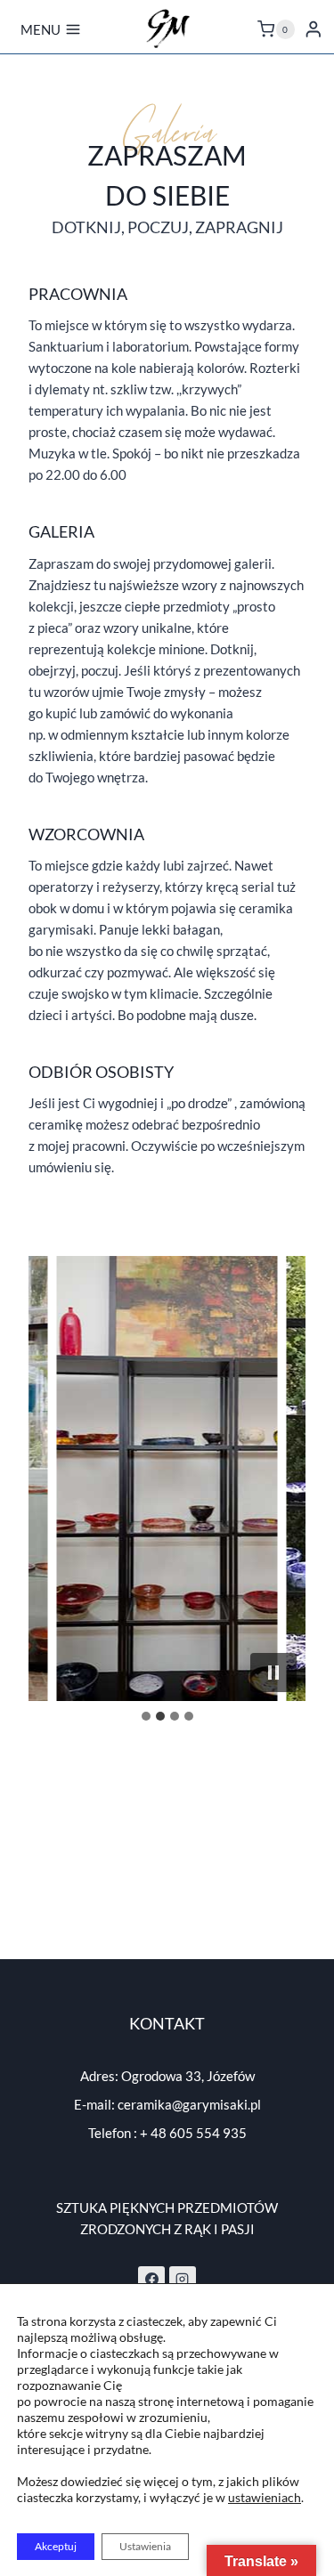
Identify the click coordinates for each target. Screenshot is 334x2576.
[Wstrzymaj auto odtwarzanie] (273, 1673)
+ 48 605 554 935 (193, 2133)
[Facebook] (151, 2280)
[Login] (314, 29)
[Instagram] (183, 2280)
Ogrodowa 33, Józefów (188, 2076)
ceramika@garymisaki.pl (189, 2104)
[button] (167, 1478)
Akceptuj (56, 2546)
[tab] (146, 1716)
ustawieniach (265, 2497)
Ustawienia (145, 2546)
